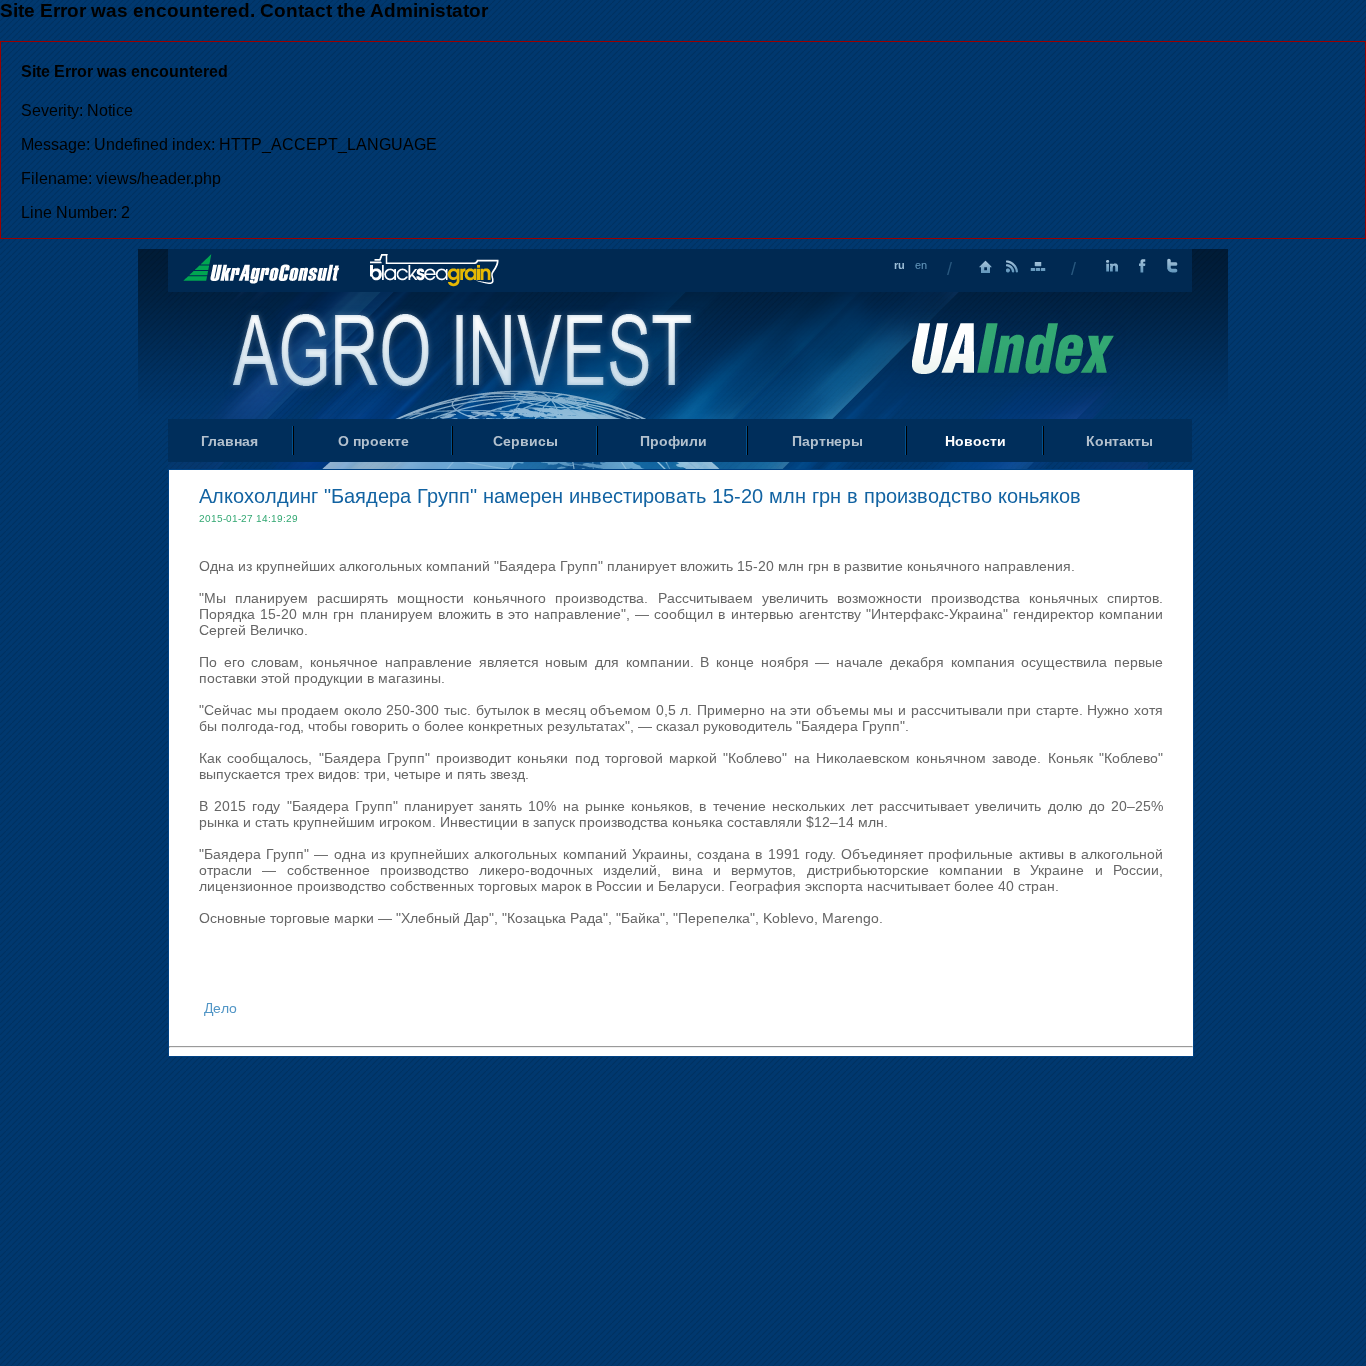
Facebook (1142, 267)
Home (464, 354)
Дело (220, 1008)
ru (899, 265)
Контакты (1119, 441)
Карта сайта (1038, 267)
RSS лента (1012, 267)
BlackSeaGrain (434, 270)
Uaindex (1012, 348)
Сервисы (525, 441)
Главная (986, 267)
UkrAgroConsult (261, 269)
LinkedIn (1112, 267)
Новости (975, 441)
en (921, 265)
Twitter (1172, 267)
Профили (673, 441)
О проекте (373, 441)
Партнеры (827, 441)
